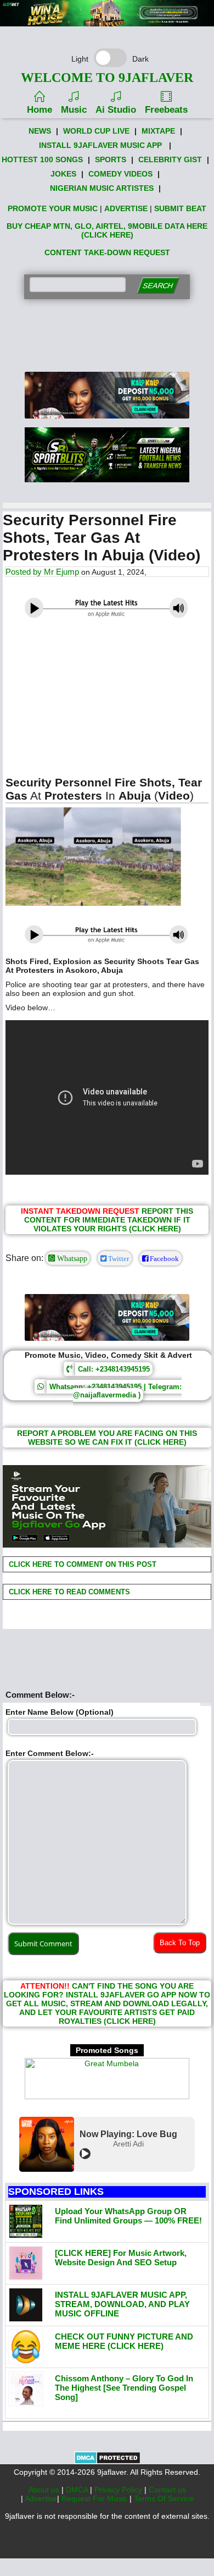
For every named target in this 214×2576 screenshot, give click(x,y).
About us (45, 2490)
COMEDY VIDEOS (120, 174)
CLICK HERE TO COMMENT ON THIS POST (81, 1564)
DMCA (78, 2490)
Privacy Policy (119, 2490)
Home (40, 110)
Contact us (167, 2490)
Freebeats (166, 110)
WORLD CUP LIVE (96, 131)
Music (74, 110)
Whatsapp (71, 1258)
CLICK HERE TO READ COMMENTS (68, 1592)
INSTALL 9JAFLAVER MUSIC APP (100, 145)
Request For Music (95, 2498)
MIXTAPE (158, 131)
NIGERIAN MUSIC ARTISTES (102, 188)
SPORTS (111, 159)
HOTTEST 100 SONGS (42, 159)
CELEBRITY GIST (170, 159)
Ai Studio (116, 110)
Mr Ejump (61, 572)
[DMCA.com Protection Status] (107, 2462)
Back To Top (180, 1943)
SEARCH (158, 286)
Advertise (41, 2498)
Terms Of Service (164, 2498)
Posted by (25, 572)
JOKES (63, 174)
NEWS (40, 131)
